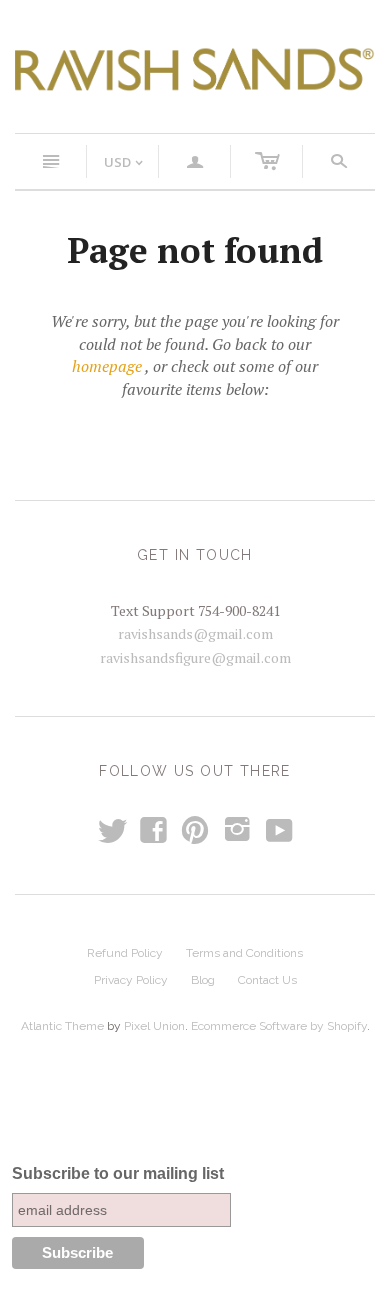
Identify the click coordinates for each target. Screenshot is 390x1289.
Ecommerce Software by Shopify (279, 1026)
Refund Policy (125, 953)
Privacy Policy (131, 980)
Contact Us (267, 980)
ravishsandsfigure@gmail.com (195, 657)
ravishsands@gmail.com (195, 633)
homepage (107, 366)
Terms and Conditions (244, 953)
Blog (203, 980)
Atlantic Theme (62, 1026)
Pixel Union (154, 1026)
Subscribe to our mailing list (118, 1173)
